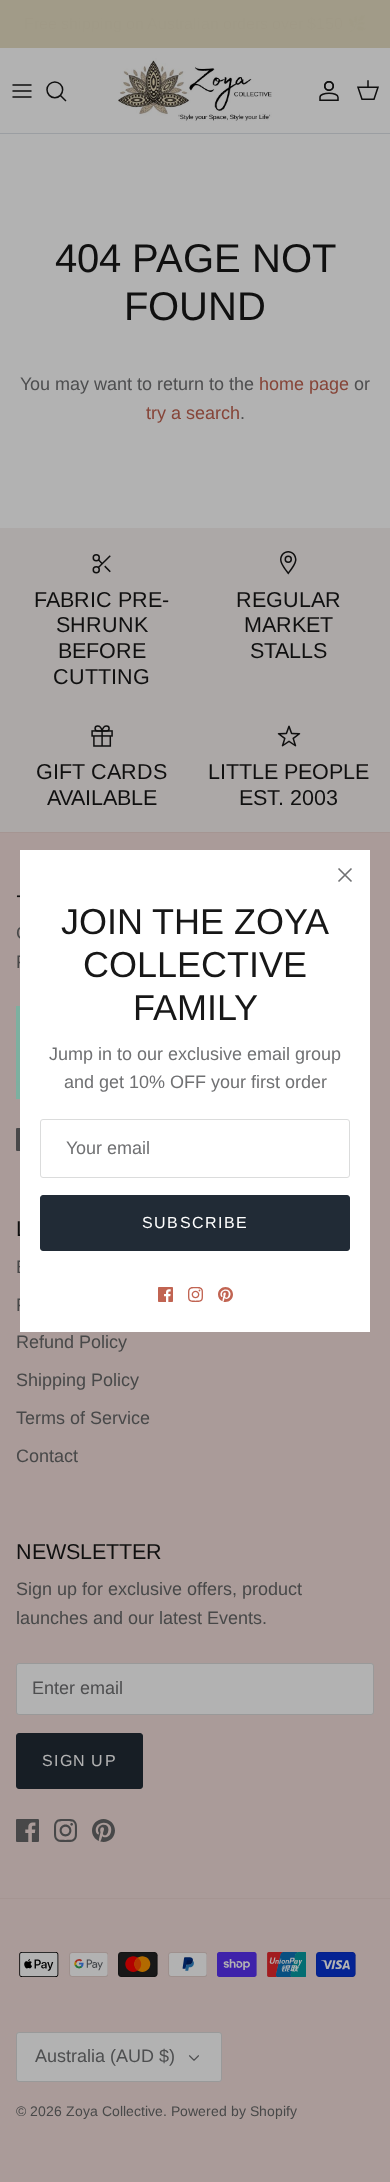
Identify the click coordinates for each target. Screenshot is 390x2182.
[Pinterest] (225, 1294)
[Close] (345, 875)
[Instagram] (195, 1294)
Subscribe (195, 1222)
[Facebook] (165, 1294)
